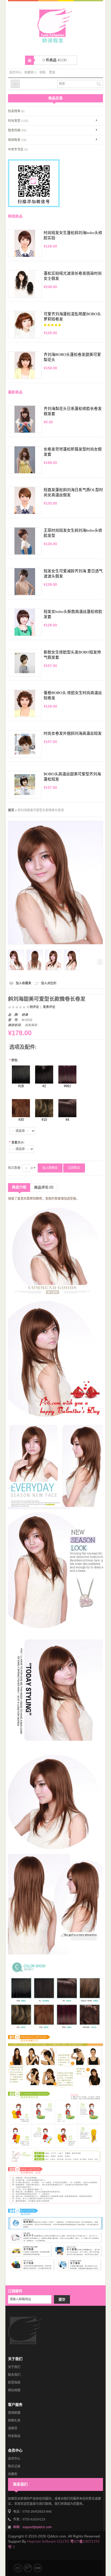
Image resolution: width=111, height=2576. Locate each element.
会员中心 (15, 72)
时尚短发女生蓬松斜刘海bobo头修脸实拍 (73, 235)
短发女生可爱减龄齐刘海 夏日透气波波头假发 (73, 574)
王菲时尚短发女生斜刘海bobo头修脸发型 (73, 533)
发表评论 (49, 1007)
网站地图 (14, 2390)
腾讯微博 (28, 2568)
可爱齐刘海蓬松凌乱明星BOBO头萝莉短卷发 (72, 317)
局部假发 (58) (17, 140)
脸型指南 (14, 2383)
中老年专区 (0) (18, 149)
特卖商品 (14, 2436)
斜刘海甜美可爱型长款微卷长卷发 (41, 810)
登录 (52, 72)
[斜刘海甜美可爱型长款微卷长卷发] (16, 960)
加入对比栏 (49, 983)
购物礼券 (14, 2421)
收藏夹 (13, 2474)
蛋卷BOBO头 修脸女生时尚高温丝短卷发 (73, 695)
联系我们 (14, 2375)
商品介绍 (19, 1187)
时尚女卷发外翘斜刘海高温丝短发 (73, 733)
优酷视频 (38, 2568)
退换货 (13, 2428)
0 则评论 (33, 1007)
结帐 (43, 72)
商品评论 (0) (44, 1188)
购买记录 (14, 2466)
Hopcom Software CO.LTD (48, 2542)
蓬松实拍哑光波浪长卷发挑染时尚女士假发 (73, 276)
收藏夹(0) (31, 72)
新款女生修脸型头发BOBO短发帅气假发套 (72, 655)
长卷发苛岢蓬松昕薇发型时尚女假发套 (73, 452)
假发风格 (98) (17, 130)
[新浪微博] (18, 2568)
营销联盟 (14, 2413)
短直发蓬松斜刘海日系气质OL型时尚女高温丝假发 (73, 492)
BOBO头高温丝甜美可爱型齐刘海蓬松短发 (72, 777)
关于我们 (14, 2367)
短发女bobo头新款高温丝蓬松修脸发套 (73, 614)
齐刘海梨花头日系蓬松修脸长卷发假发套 (73, 411)
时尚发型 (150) (18, 121)
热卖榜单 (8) (16, 111)
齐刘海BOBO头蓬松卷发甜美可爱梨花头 (72, 357)
